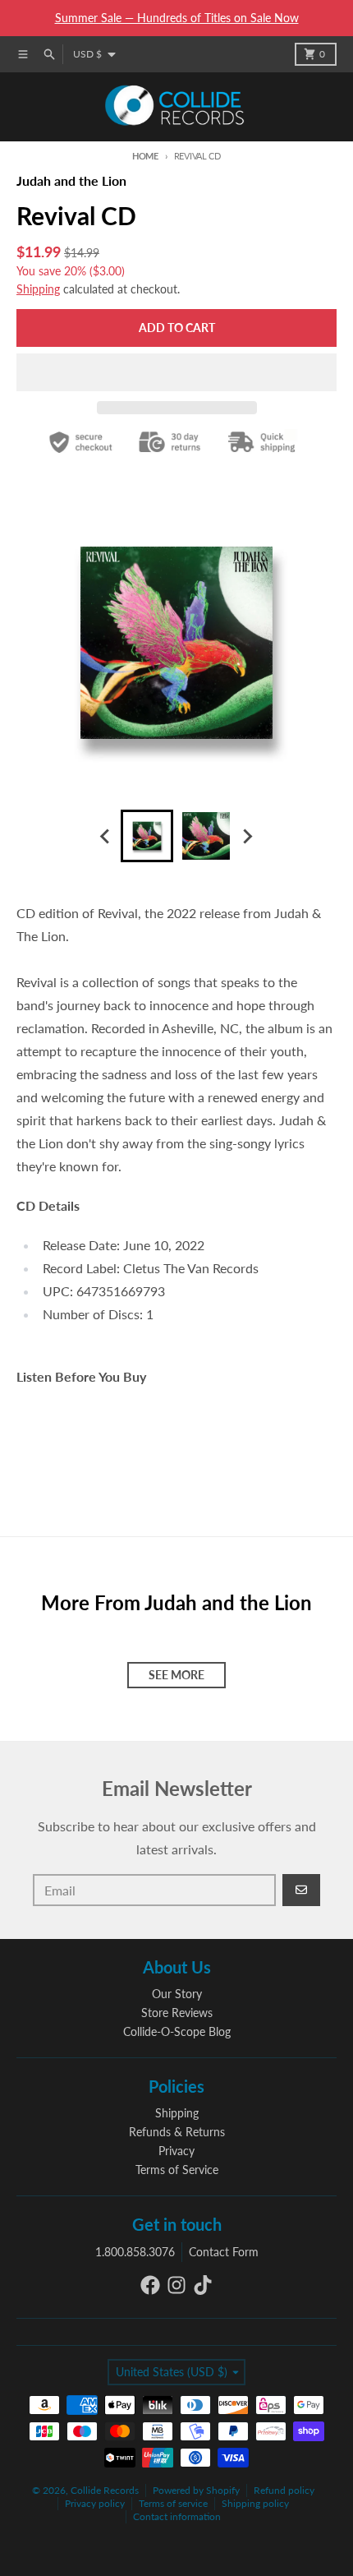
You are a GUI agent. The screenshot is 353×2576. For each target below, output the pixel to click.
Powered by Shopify (196, 2490)
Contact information (177, 2516)
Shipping (38, 289)
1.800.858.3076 (135, 2252)
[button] (176, 372)
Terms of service (173, 2503)
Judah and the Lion (71, 180)
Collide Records (105, 2490)
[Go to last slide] (106, 836)
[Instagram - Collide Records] (176, 2285)
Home (145, 156)
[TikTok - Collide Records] (203, 2285)
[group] (147, 836)
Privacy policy (95, 2503)
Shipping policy (255, 2503)
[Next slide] (247, 836)
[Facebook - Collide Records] (150, 2285)
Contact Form (224, 2252)
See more (176, 1675)
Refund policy (284, 2490)
